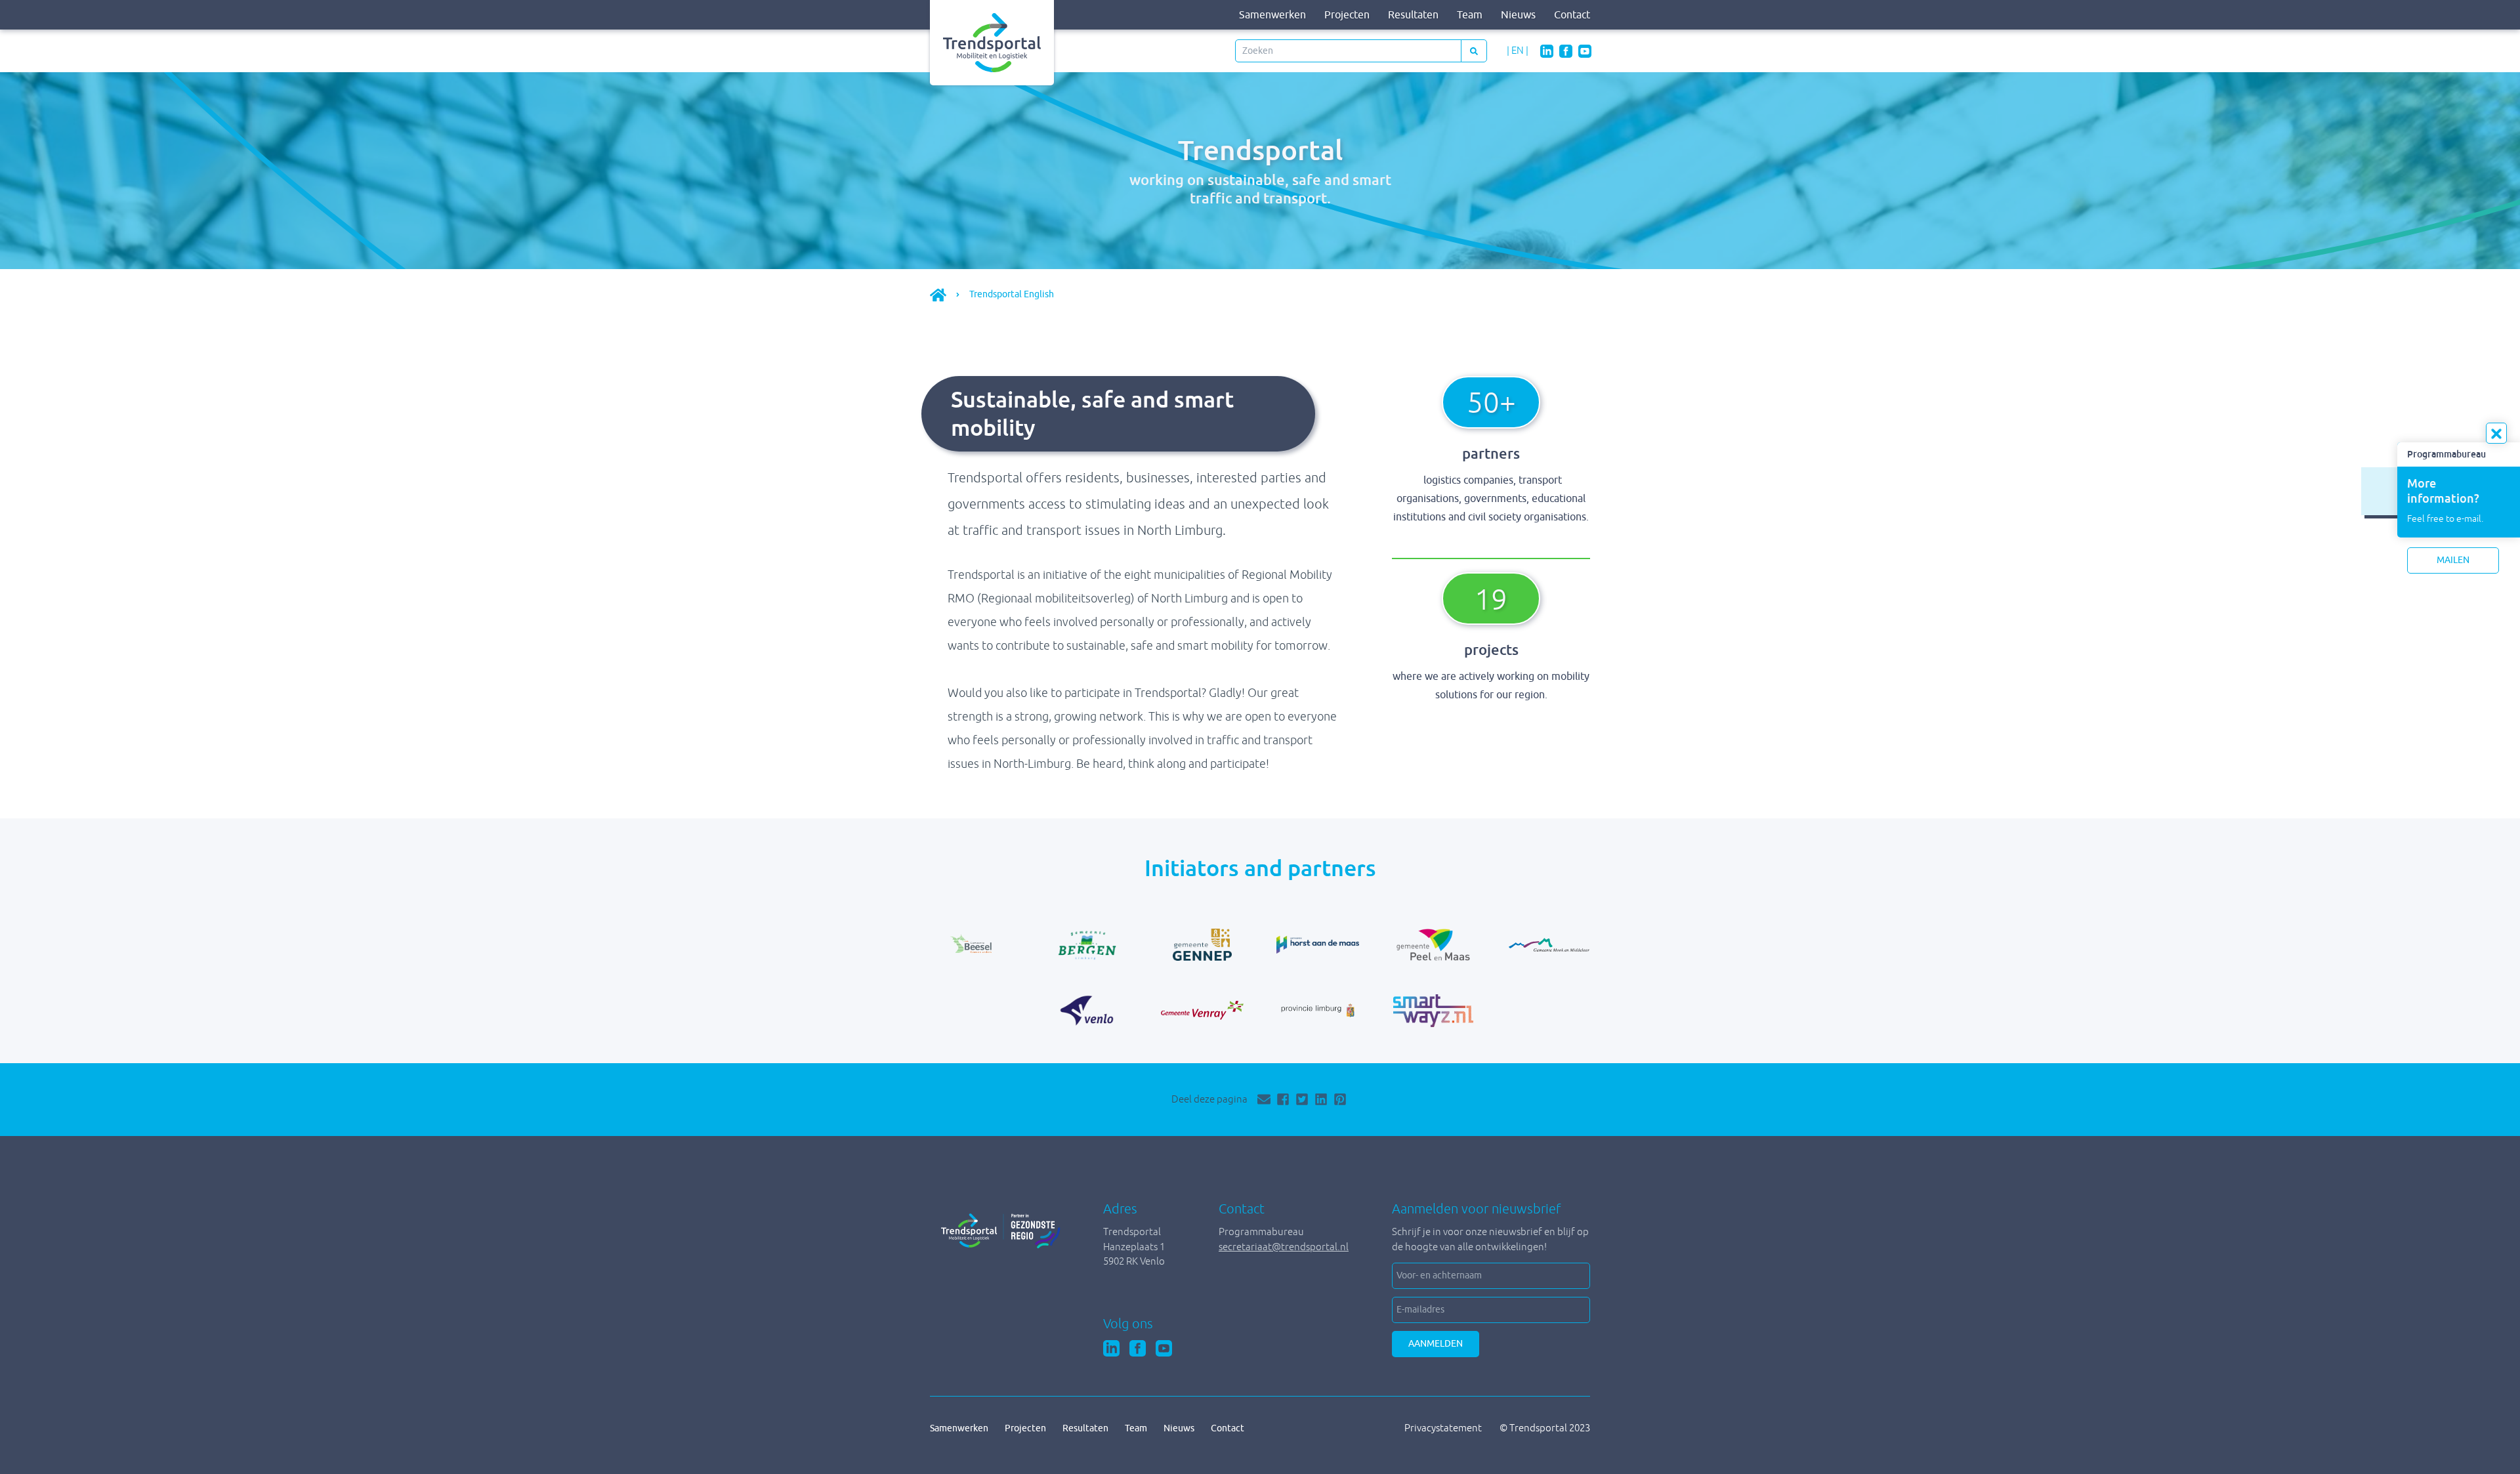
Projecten (1347, 15)
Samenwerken (1272, 15)
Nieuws (1518, 15)
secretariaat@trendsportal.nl (1284, 1247)
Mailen (2453, 560)
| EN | (1518, 50)
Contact (1572, 15)
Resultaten (1413, 15)
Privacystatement (1444, 1428)
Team (1470, 15)
